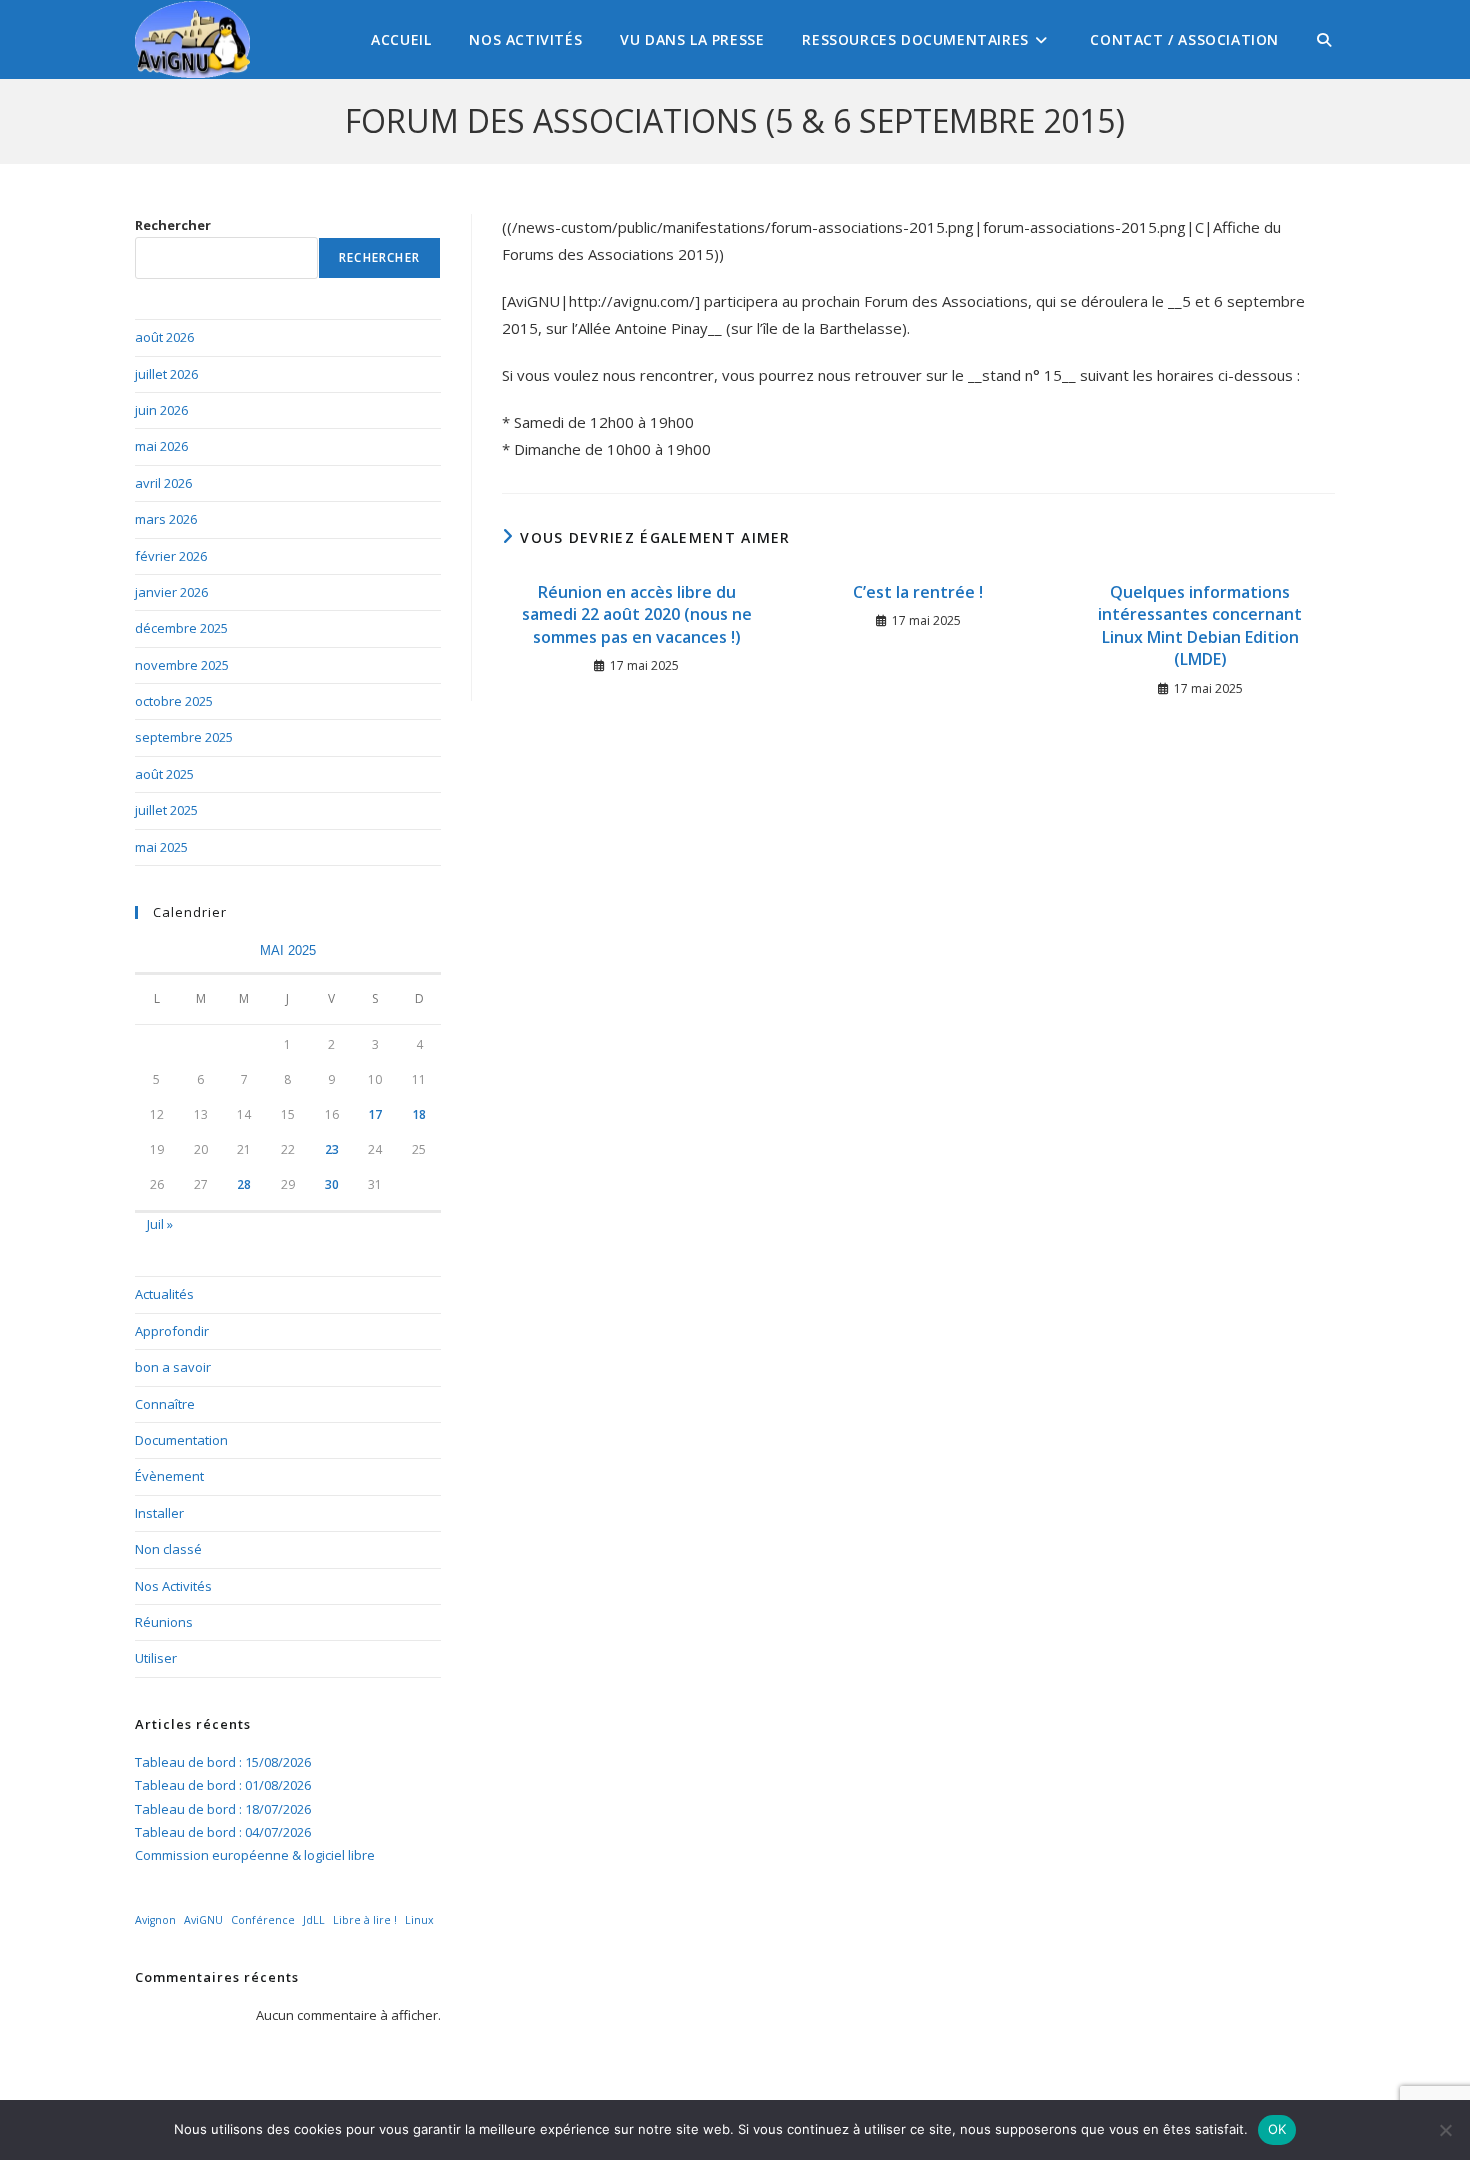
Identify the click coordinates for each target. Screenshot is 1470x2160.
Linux (419, 1920)
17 (375, 1114)
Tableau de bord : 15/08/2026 (223, 1762)
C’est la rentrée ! (918, 592)
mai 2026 (161, 446)
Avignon (155, 1920)
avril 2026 (163, 483)
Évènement (169, 1476)
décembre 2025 (181, 628)
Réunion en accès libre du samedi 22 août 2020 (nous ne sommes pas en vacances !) (637, 614)
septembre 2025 (184, 737)
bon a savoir (173, 1367)
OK (1277, 2129)
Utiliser (156, 1658)
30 (332, 1184)
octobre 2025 (174, 701)
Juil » (160, 1224)
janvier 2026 (171, 592)
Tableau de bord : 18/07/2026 (223, 1809)
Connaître (165, 1404)
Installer (159, 1513)
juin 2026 (161, 410)
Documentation (181, 1440)
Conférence (263, 1920)
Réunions (164, 1622)
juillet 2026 (166, 374)
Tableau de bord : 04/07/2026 (223, 1832)
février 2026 (171, 556)
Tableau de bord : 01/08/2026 (223, 1785)
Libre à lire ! (365, 1920)
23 (332, 1149)
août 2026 (164, 337)
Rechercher (173, 225)
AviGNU (203, 1920)
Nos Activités (173, 1586)
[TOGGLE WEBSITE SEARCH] (1324, 39)
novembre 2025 (182, 665)
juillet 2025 (166, 810)
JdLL (314, 1920)
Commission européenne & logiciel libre (255, 1855)
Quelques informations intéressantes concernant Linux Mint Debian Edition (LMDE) (1200, 625)
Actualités (164, 1294)
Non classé (168, 1549)
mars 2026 (166, 519)
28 (244, 1184)
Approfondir (172, 1331)
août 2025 (164, 774)
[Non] (1445, 2130)
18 (419, 1114)
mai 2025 (161, 847)
